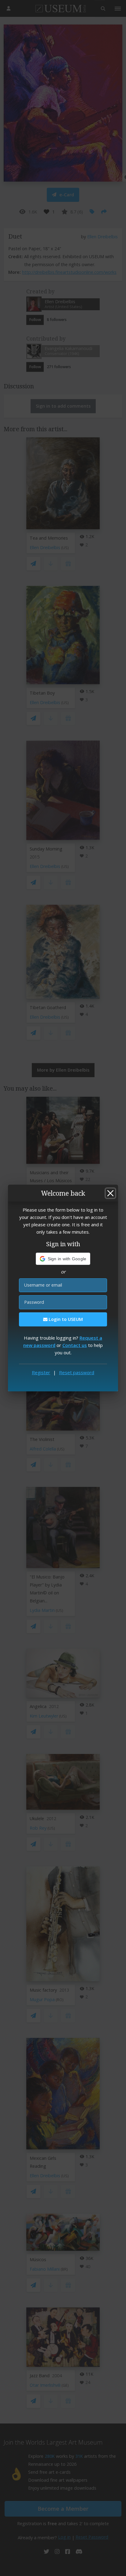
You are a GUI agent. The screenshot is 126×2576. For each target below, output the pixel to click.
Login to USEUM (65, 1319)
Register (41, 1372)
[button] (63, 1259)
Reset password (77, 1372)
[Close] (110, 1193)
